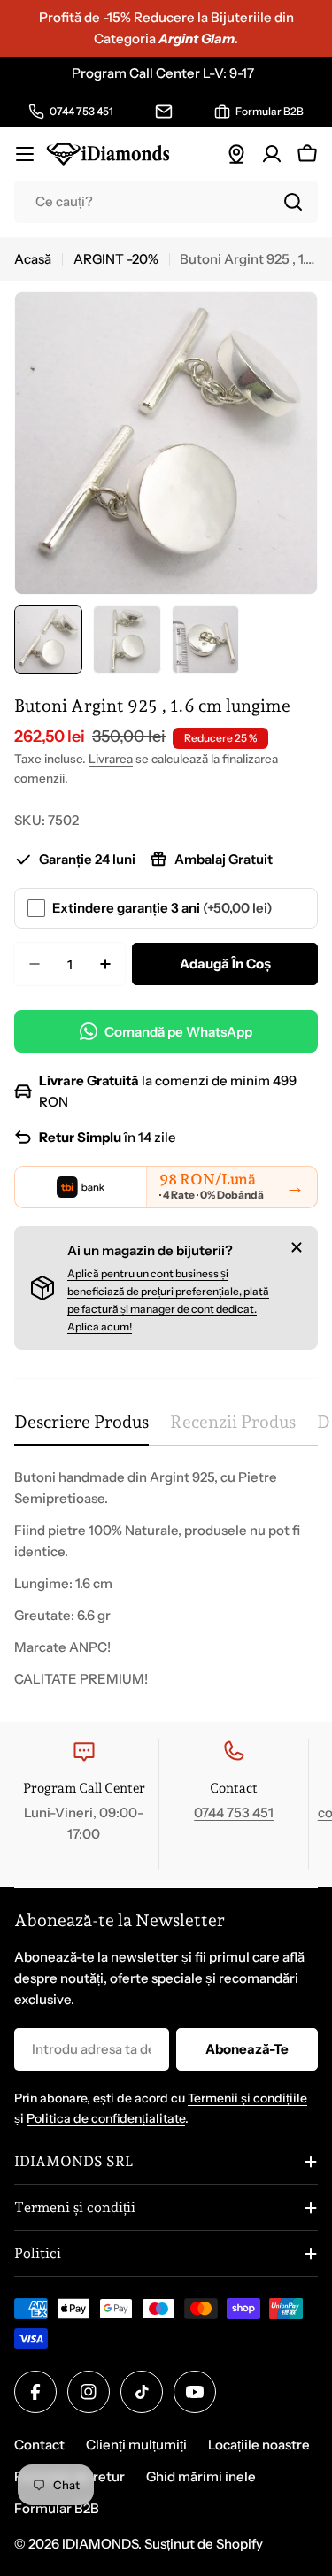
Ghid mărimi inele (201, 2476)
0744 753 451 (234, 1812)
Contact (39, 2445)
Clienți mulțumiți (136, 2445)
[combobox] (166, 202)
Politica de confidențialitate (106, 2118)
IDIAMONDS (100, 2544)
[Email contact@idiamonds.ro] (164, 112)
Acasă (33, 259)
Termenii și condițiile (247, 2098)
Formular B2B (57, 2508)
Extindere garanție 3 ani (162, 908)
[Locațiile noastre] (236, 154)
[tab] (81, 1428)
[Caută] (293, 202)
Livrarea (111, 759)
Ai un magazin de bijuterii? (150, 1250)
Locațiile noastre (259, 2445)
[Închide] (297, 1247)
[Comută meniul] (25, 154)
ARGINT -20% (116, 259)
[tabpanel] (166, 1578)
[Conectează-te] (272, 154)
